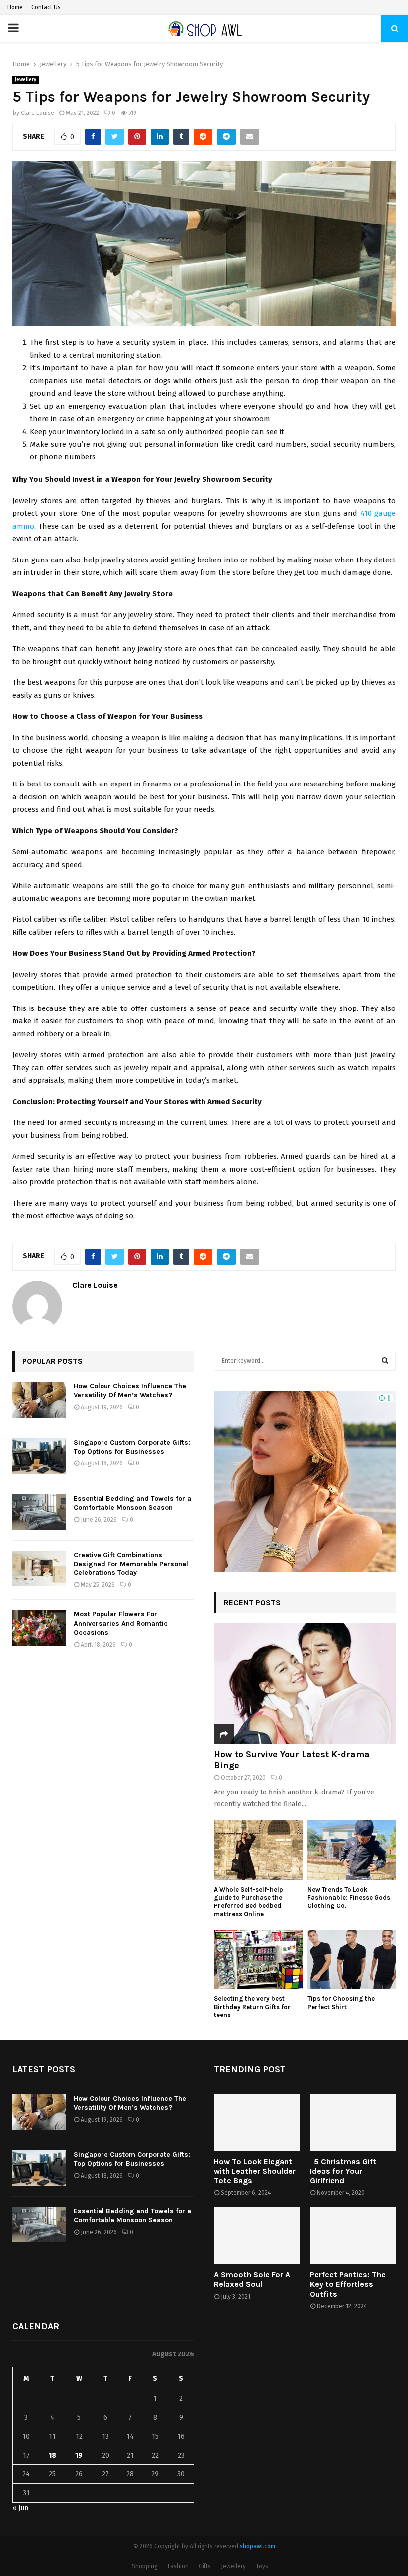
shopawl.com (257, 2546)
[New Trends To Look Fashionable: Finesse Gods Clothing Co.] (352, 1850)
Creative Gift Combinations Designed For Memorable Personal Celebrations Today (131, 1564)
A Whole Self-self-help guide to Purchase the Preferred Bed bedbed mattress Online (249, 1902)
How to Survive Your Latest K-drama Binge (292, 1760)
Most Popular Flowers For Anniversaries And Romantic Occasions (121, 1623)
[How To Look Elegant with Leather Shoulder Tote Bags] (257, 2123)
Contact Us (46, 7)
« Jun (20, 2508)
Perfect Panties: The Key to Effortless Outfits (348, 2284)
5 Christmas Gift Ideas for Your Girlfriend (343, 2171)
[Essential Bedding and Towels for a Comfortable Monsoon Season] (39, 1512)
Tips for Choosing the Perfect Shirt (341, 2003)
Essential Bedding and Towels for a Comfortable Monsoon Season (132, 1503)
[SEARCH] (385, 1361)
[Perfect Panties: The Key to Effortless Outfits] (353, 2236)
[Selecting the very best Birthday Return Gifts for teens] (258, 1959)
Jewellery (26, 80)
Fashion (178, 2566)
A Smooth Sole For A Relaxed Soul (252, 2279)
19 (79, 2455)
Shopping (145, 2566)
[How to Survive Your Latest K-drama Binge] (305, 1684)
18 (52, 2455)
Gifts (205, 2566)
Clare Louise (38, 113)
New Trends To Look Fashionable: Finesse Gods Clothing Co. (349, 1898)
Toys (262, 2566)
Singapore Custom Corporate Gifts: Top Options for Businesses (132, 1447)
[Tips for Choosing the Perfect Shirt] (352, 1959)
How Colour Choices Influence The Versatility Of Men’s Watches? (130, 1391)
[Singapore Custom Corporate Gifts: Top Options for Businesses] (39, 1456)
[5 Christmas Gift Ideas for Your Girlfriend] (353, 2123)
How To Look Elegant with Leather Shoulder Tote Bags (255, 2171)
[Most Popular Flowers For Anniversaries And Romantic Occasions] (39, 1628)
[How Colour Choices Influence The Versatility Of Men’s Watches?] (39, 1400)
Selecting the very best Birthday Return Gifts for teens (252, 2007)
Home (15, 7)
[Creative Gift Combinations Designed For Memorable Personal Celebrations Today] (39, 1568)
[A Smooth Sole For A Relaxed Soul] (257, 2236)
